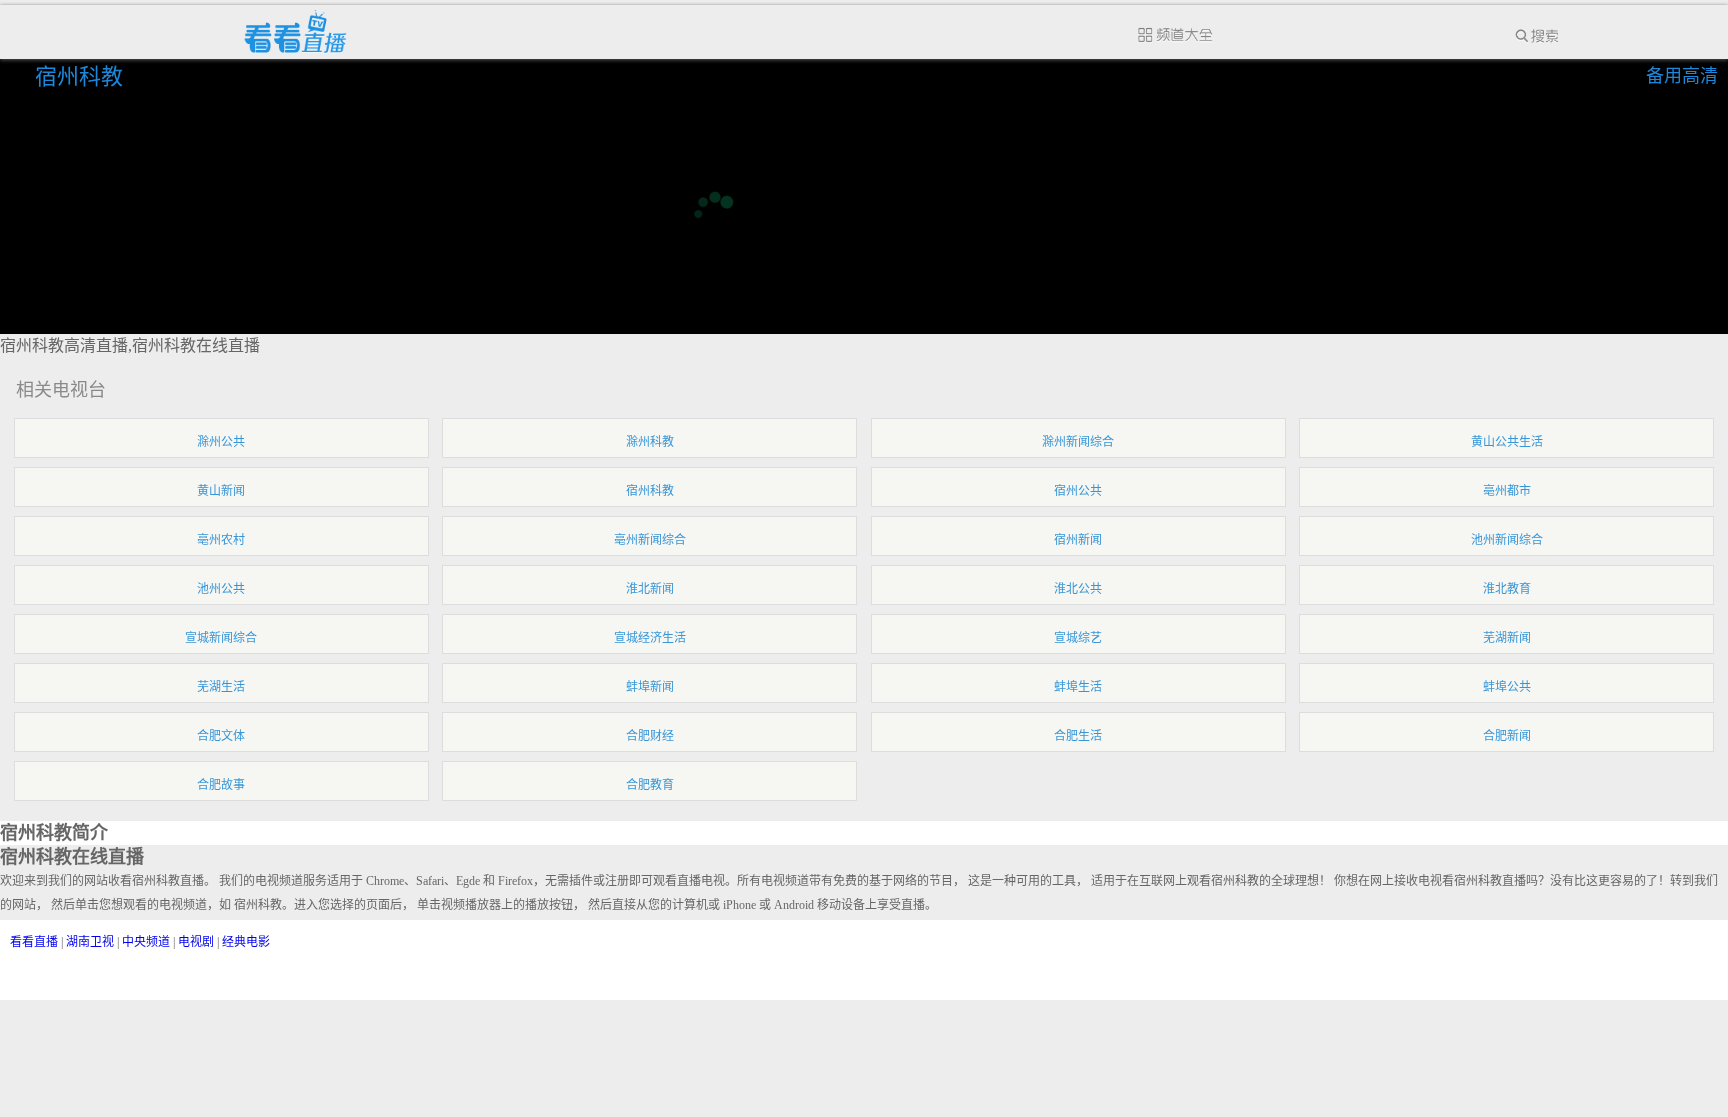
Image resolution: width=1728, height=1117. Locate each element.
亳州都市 (1507, 491)
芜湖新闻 (1507, 638)
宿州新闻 (1078, 540)
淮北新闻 (650, 589)
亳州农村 (221, 540)
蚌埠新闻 (650, 687)
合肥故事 (221, 785)
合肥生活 (1078, 736)
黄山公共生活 (1507, 442)
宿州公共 (1078, 491)
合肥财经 (650, 736)
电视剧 (196, 942)
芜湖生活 (221, 687)
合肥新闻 (1507, 736)
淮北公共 (1078, 589)
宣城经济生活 (650, 638)
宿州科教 (82, 76)
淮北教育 (1507, 589)
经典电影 (246, 942)
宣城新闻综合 (221, 638)
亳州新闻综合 (650, 540)
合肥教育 (650, 785)
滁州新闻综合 (1078, 442)
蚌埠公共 (1507, 687)
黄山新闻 (221, 491)
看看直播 (34, 942)
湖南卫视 (90, 942)
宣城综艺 (1078, 638)
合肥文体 (221, 736)
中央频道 (146, 942)
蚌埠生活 (1078, 687)
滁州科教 (650, 442)
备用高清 (1682, 76)
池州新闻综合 (1507, 540)
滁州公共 (221, 442)
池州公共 (221, 589)
